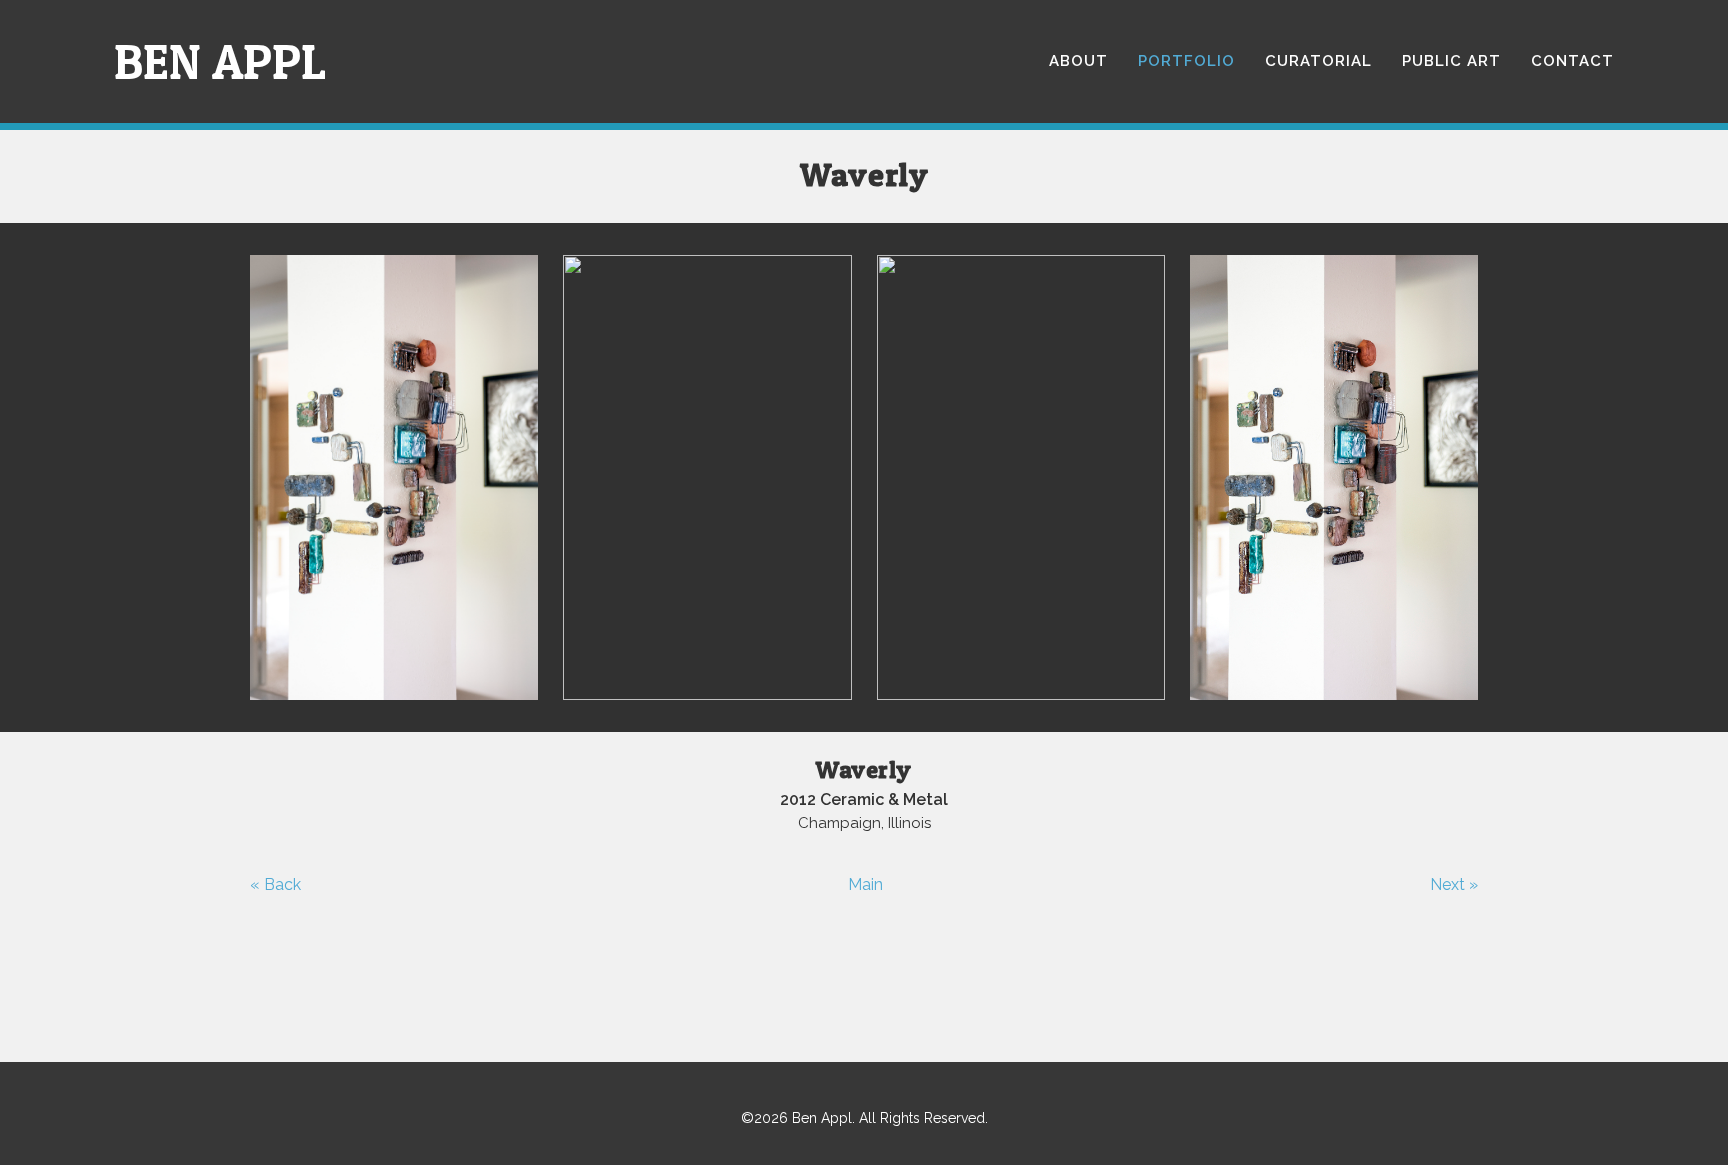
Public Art (1451, 61)
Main (865, 884)
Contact (1572, 61)
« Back (275, 884)
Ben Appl (220, 61)
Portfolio (1186, 61)
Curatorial (1318, 61)
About (1078, 61)
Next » (1454, 884)
